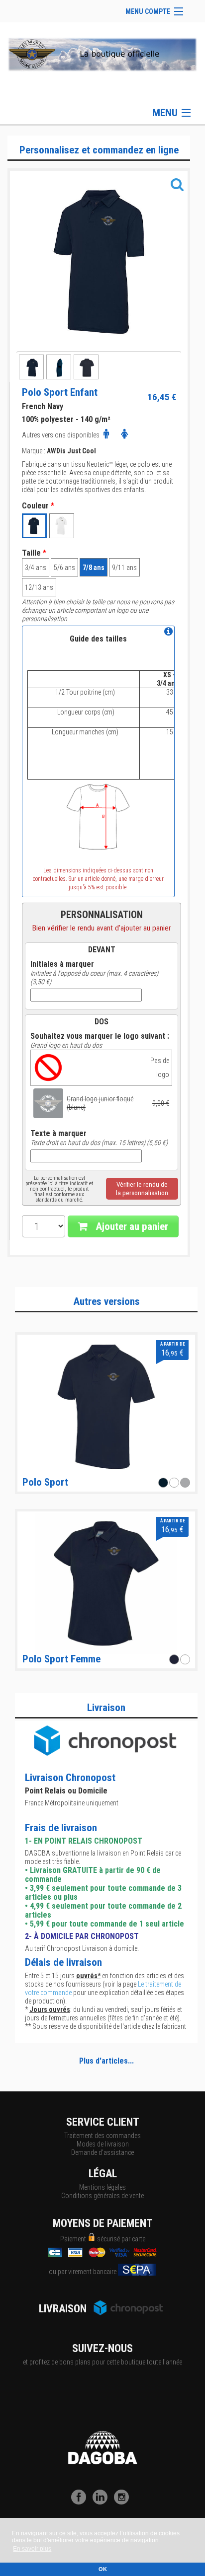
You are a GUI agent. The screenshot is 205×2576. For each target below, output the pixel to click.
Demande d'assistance (102, 2152)
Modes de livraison (103, 2144)
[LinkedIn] (102, 2502)
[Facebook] (81, 2502)
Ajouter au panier (131, 1226)
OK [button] (103, 2569)
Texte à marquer (58, 1134)
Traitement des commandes (102, 2136)
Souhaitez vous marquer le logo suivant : (100, 1036)
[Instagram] (124, 2502)
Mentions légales (102, 2187)
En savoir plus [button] (32, 2549)
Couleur (38, 506)
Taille (34, 553)
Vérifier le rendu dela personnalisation (142, 1189)
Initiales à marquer (62, 964)
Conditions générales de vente (102, 2196)
